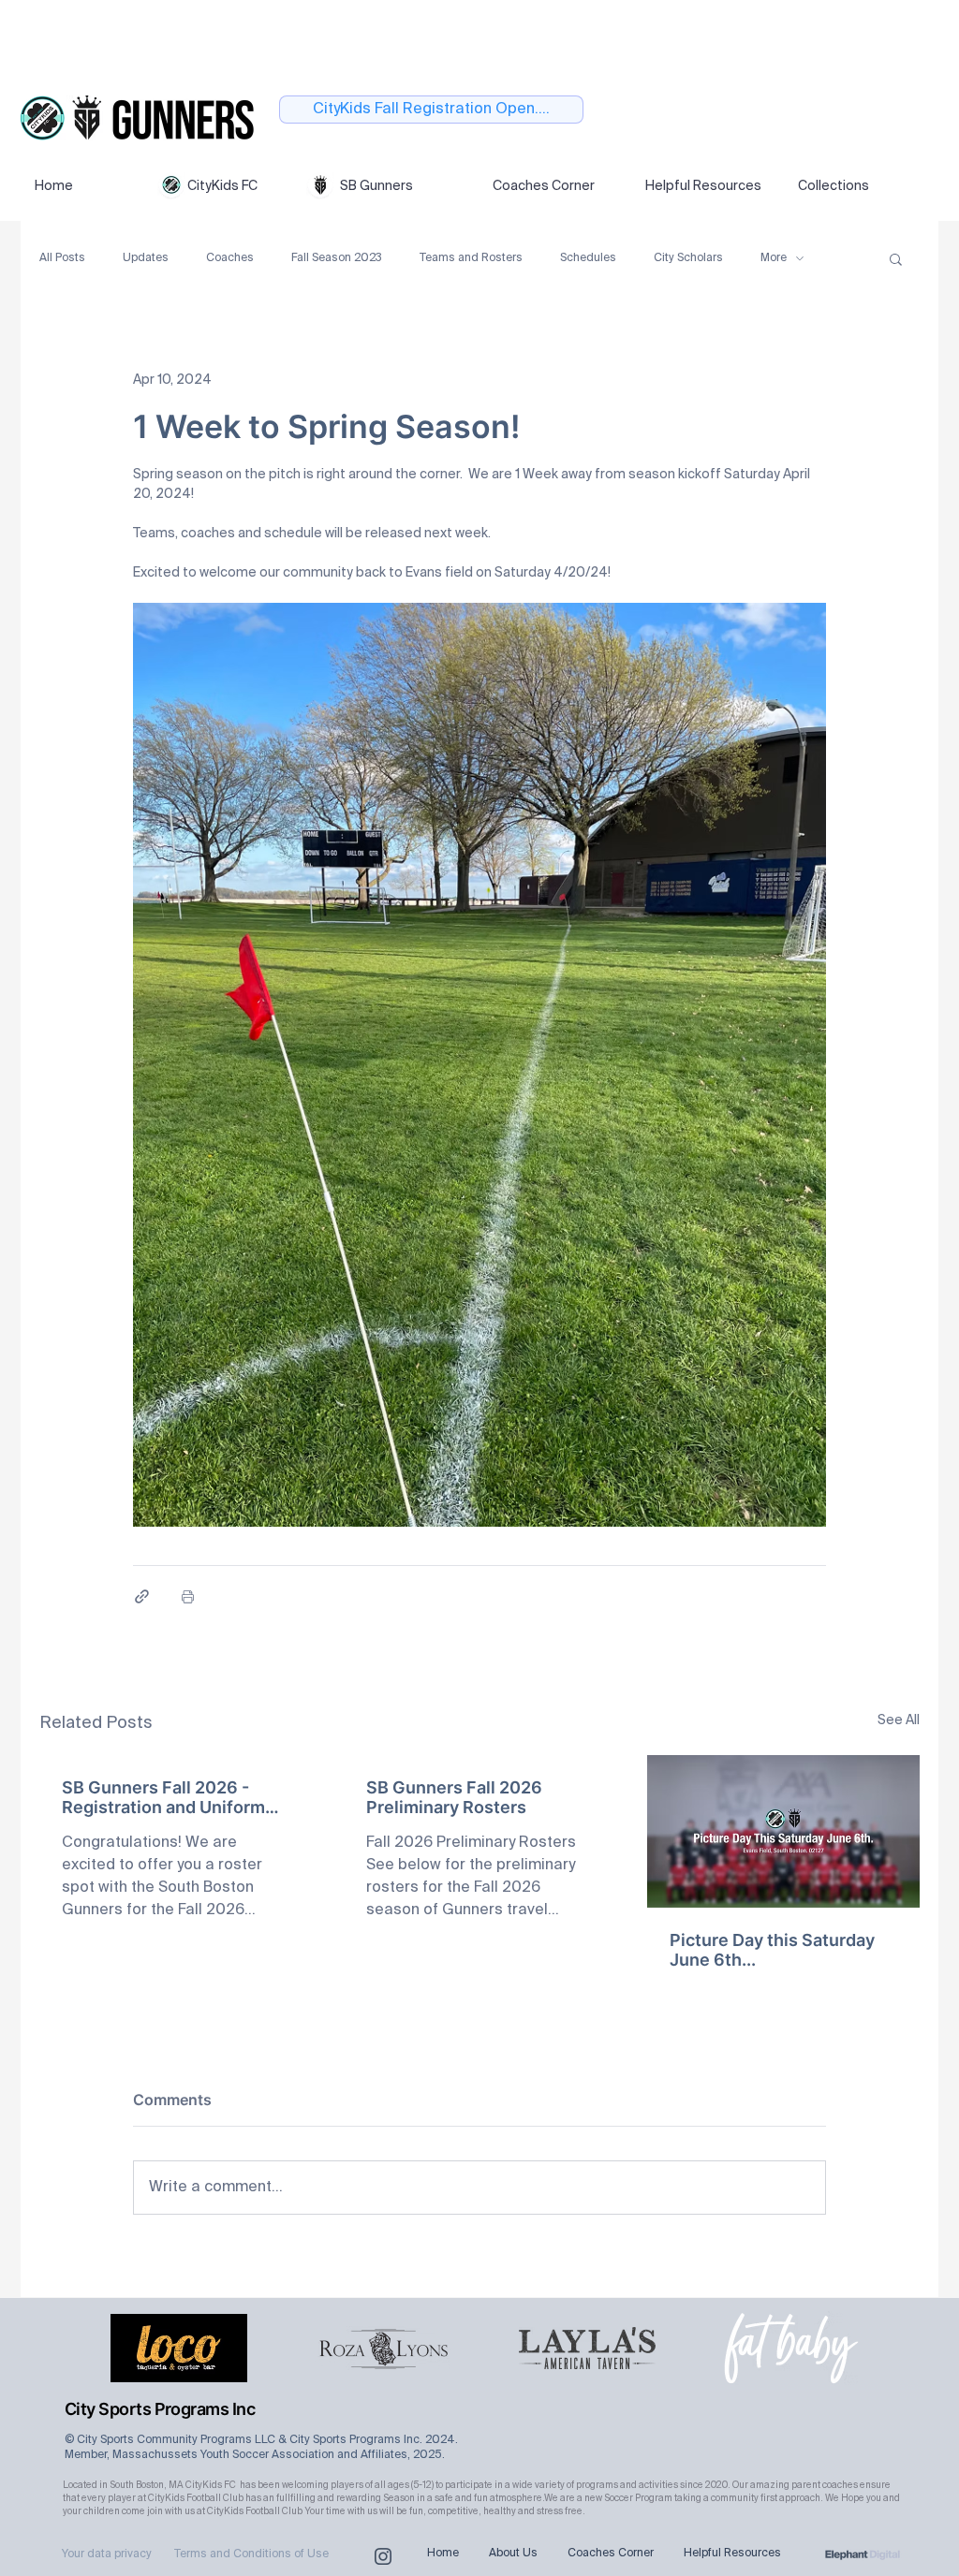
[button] (896, 258)
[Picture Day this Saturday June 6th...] (783, 1831)
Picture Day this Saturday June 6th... (772, 1950)
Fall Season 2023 (337, 258)
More (774, 258)
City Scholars (688, 258)
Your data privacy (107, 2554)
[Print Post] (188, 1596)
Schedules (588, 258)
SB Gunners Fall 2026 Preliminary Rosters (454, 1797)
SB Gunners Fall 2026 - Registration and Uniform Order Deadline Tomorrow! (170, 1797)
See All (899, 1720)
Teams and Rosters (471, 258)
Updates (146, 258)
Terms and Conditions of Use (251, 2554)
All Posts (62, 258)
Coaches (230, 258)
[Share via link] (142, 1596)
